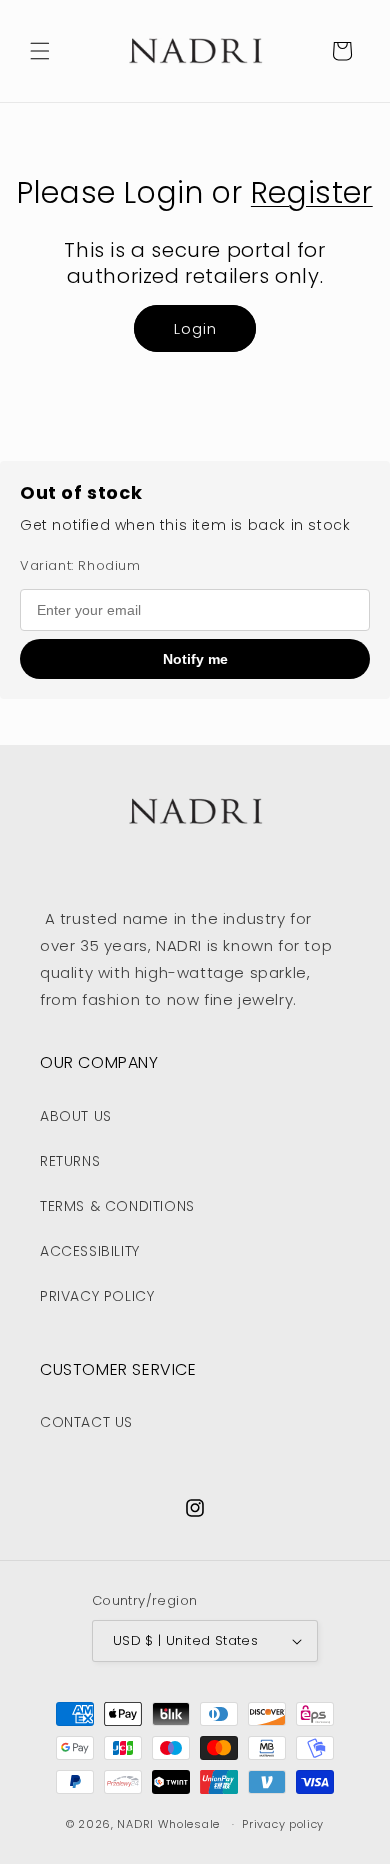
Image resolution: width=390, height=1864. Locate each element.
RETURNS (70, 1161)
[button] (40, 51)
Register (312, 192)
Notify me (195, 659)
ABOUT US (76, 1116)
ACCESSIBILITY (90, 1251)
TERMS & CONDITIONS (117, 1206)
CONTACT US (86, 1422)
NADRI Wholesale (168, 1824)
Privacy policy (283, 1824)
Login (195, 328)
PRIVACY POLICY (97, 1296)
